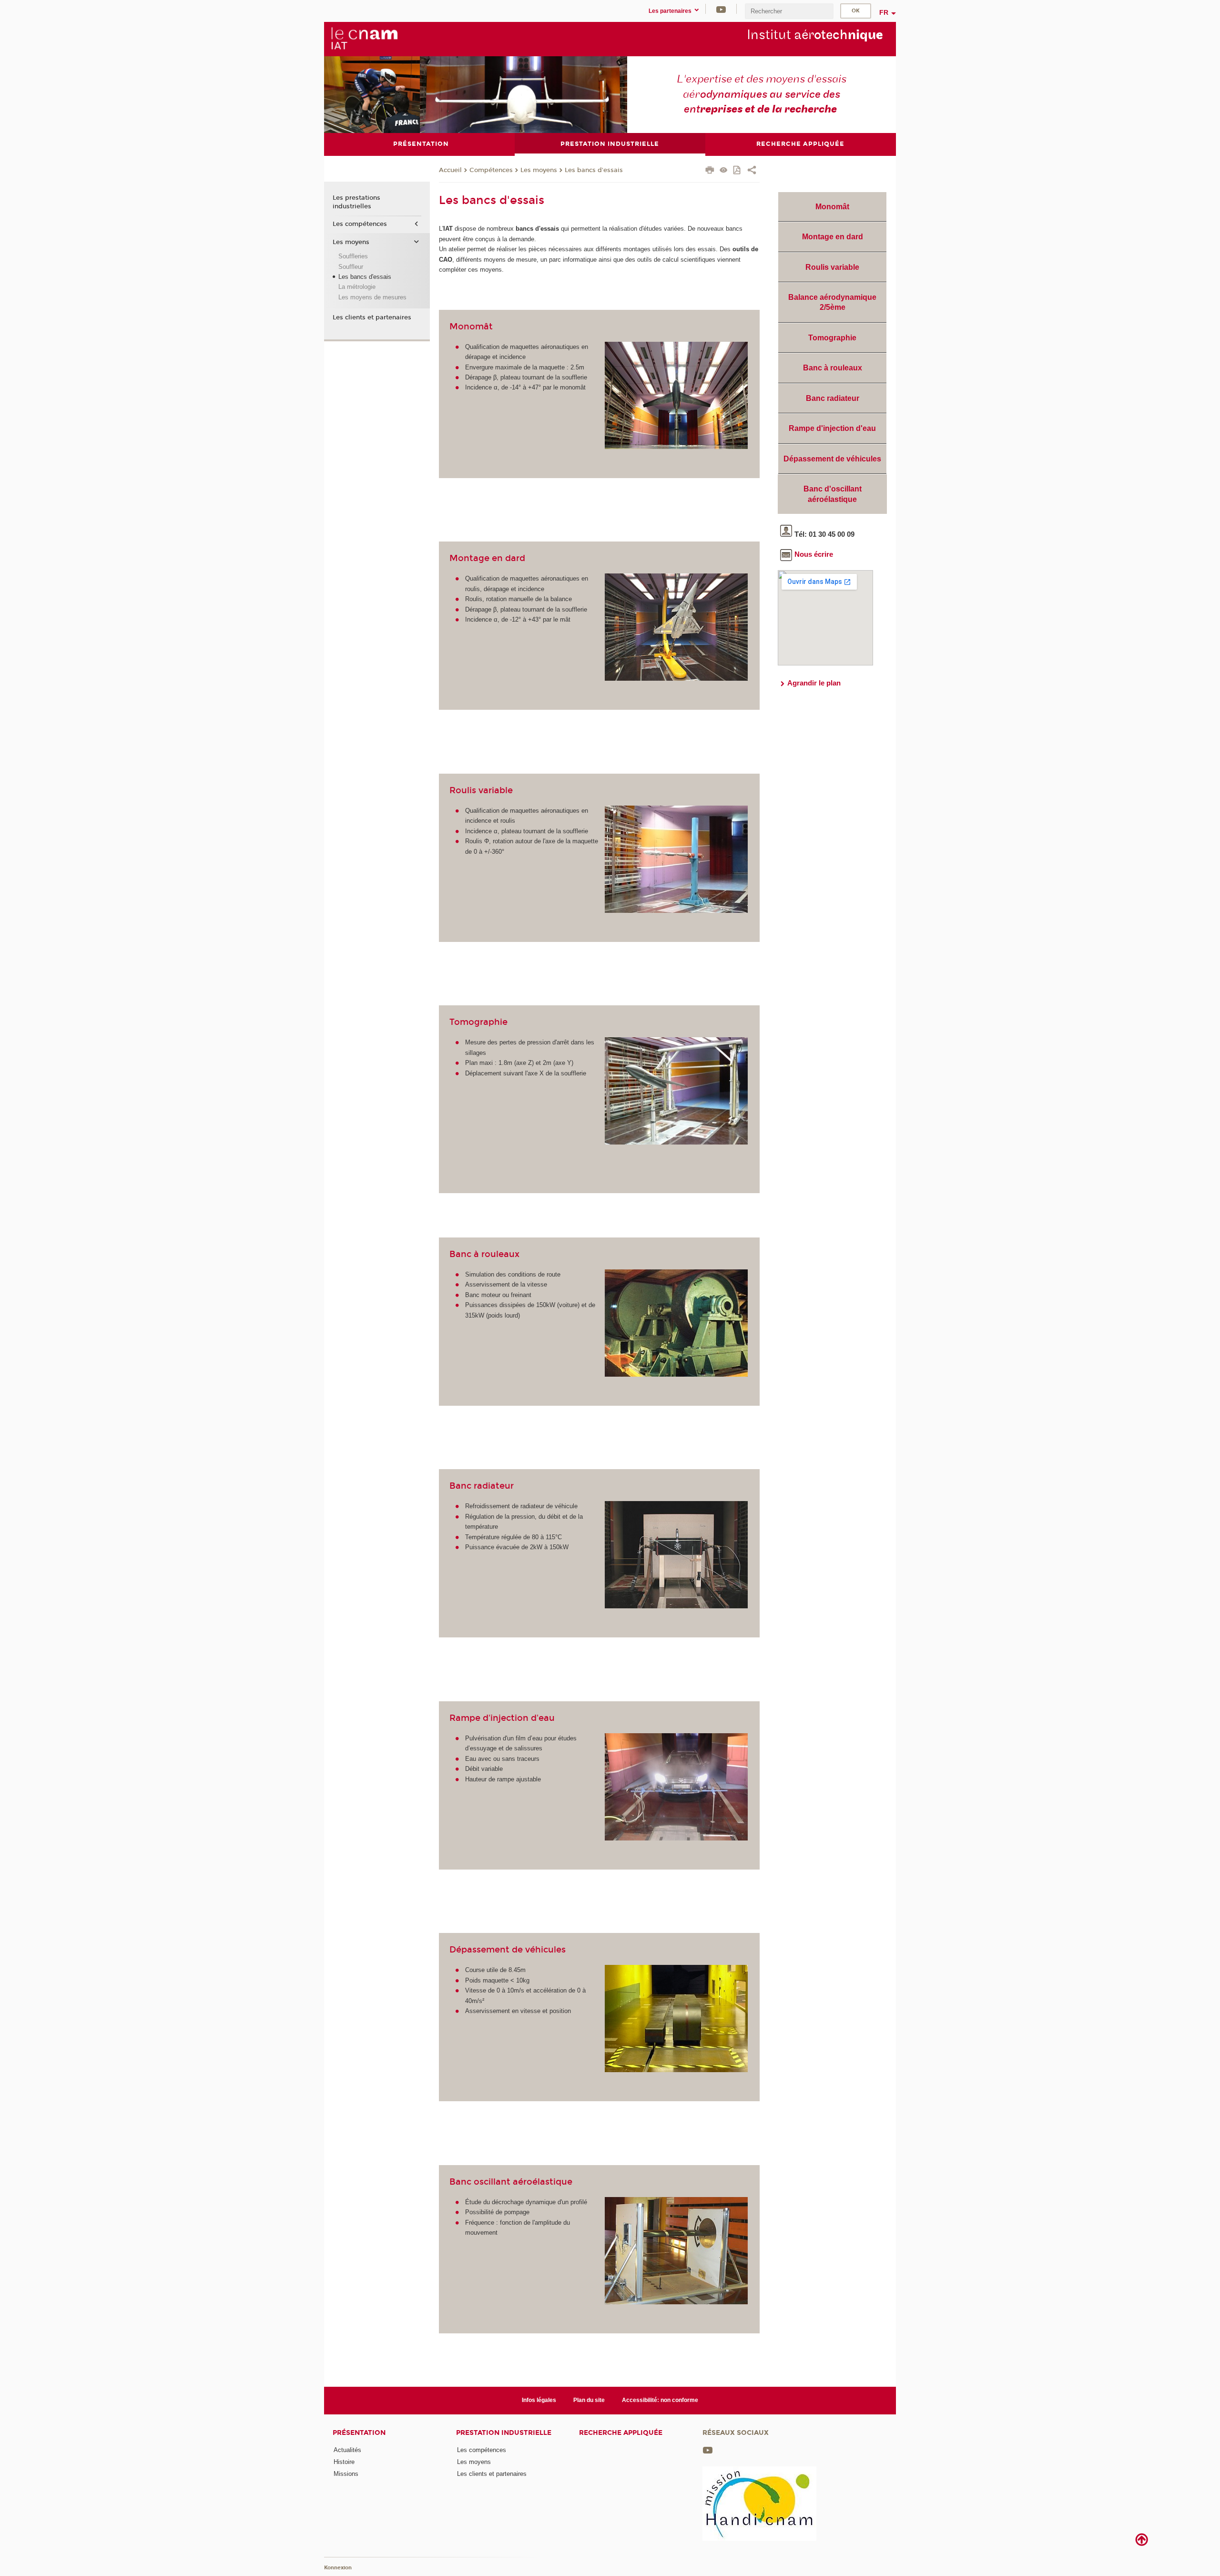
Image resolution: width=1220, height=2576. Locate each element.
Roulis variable (832, 267)
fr (884, 12)
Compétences (491, 170)
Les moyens (539, 170)
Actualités (347, 2450)
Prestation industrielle (504, 2433)
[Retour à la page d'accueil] (364, 39)
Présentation (359, 2433)
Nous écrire (814, 554)
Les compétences (360, 224)
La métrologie (357, 287)
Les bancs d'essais (594, 170)
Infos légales (539, 2400)
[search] (789, 11)
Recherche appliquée (621, 2433)
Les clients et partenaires (372, 317)
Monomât (832, 207)
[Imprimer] (710, 171)
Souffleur (351, 267)
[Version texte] (724, 171)
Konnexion (338, 2568)
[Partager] (752, 171)
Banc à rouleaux (833, 368)
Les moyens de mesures (372, 297)
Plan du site (589, 2400)
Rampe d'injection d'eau (832, 428)
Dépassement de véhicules (832, 459)
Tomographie (832, 338)
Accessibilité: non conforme (660, 2400)
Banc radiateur (833, 398)
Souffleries (353, 256)
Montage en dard (833, 237)
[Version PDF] (737, 171)
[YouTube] (721, 9)
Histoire (344, 2462)
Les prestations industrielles (356, 202)
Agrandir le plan (814, 683)
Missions (346, 2474)
